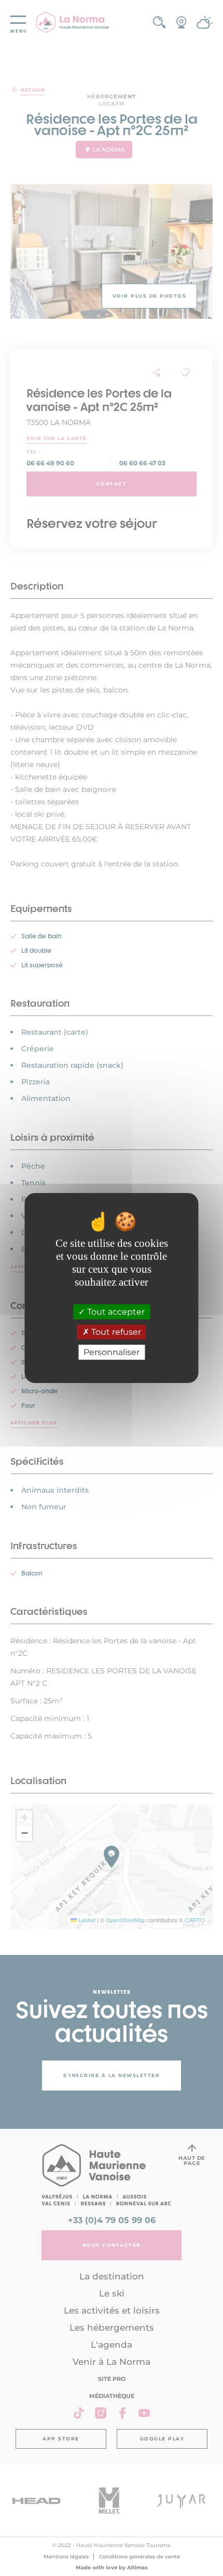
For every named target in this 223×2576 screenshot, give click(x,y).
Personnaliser (112, 1352)
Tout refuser (115, 1332)
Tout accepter (115, 1312)
